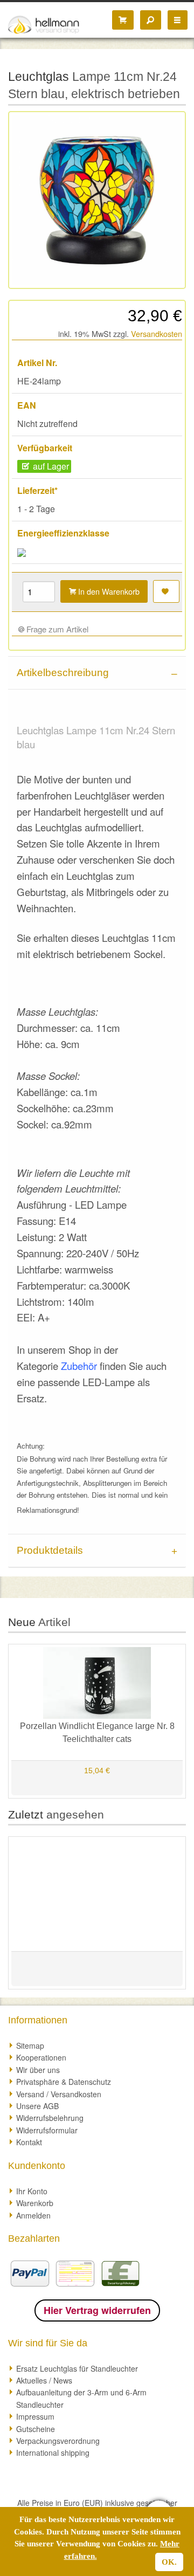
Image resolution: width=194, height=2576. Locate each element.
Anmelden (33, 2215)
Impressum (35, 2416)
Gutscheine (36, 2429)
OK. (169, 2562)
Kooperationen (41, 2057)
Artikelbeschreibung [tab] (63, 673)
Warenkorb (35, 2203)
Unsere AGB (37, 2106)
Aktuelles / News (44, 2380)
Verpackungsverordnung (58, 2441)
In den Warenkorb (108, 591)
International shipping (53, 2453)
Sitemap (30, 2045)
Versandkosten (157, 333)
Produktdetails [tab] (50, 1550)
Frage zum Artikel (56, 629)
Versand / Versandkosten (59, 2094)
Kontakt (29, 2142)
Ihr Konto (32, 2191)
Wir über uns (38, 2070)
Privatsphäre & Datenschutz (64, 2082)
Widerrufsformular (47, 2130)
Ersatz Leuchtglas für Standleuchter (77, 2368)
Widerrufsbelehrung (50, 2118)
